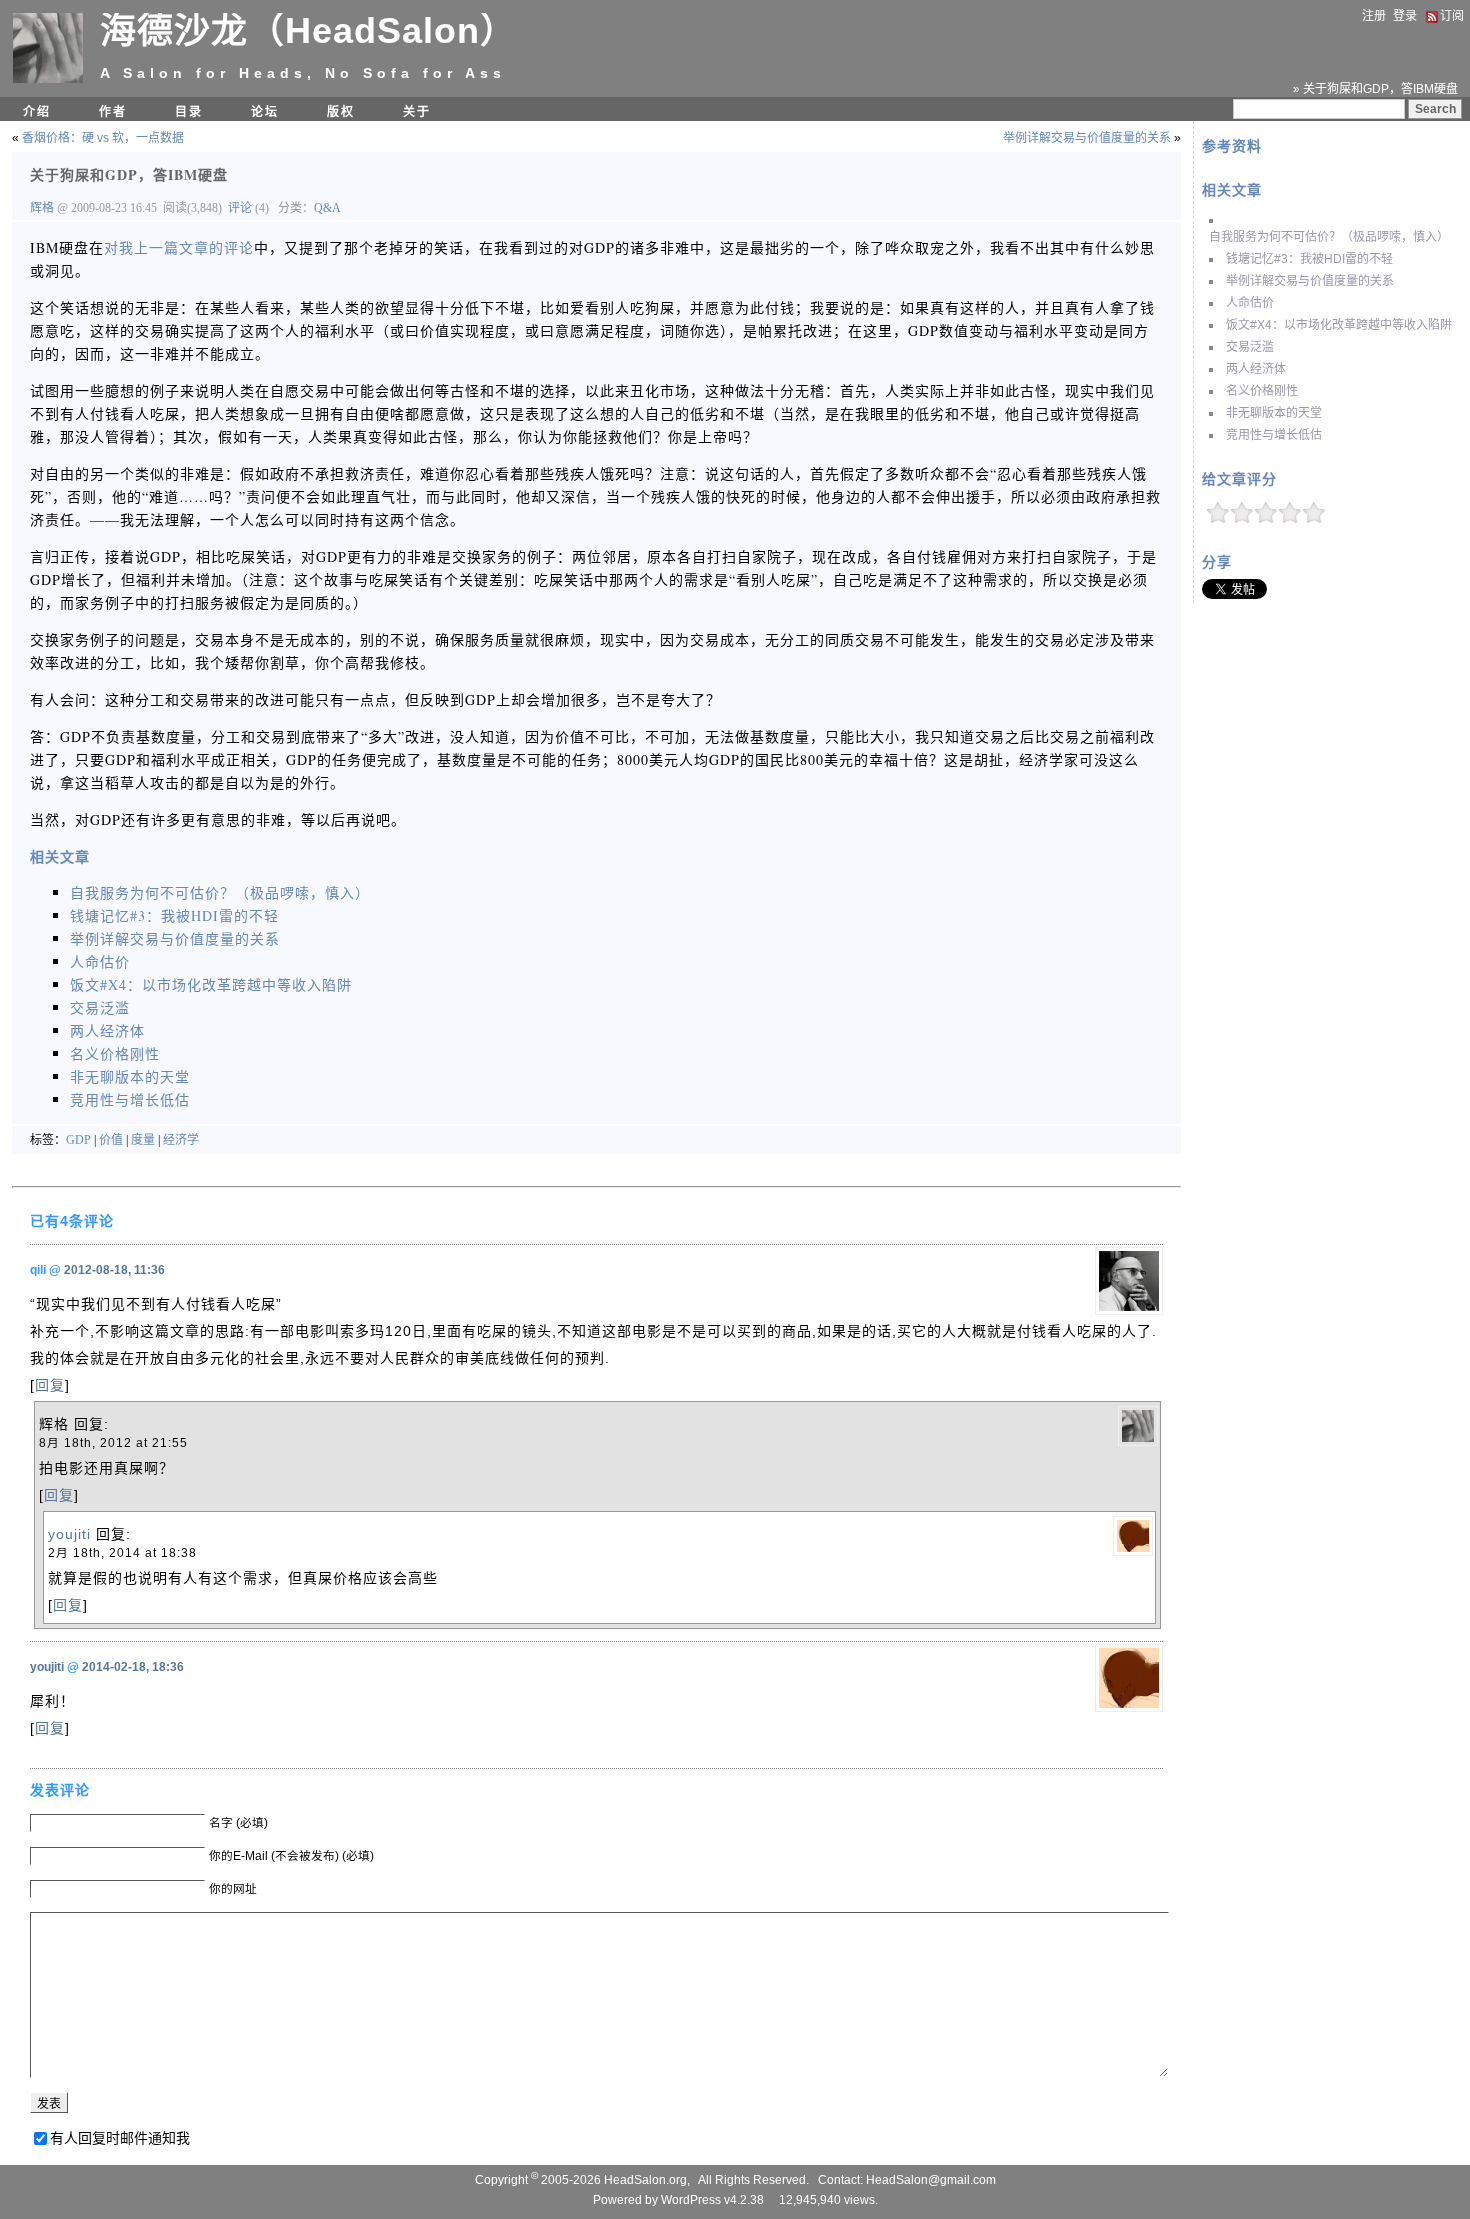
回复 (50, 1385)
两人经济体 (1256, 369)
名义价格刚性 (1262, 391)
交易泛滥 (1250, 347)
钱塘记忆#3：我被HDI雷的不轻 (1309, 259)
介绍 (37, 112)
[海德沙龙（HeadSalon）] (48, 79)
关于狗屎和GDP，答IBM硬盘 (129, 174)
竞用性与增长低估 (1274, 435)
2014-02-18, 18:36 (133, 1667)
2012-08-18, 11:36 (114, 1270)
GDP (78, 1140)
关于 (417, 112)
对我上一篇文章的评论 (179, 247)
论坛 (265, 112)
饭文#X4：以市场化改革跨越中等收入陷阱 (1339, 325)
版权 (341, 112)
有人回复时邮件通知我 (120, 2138)
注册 (1374, 16)
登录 (1405, 16)
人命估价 (1250, 303)
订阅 (1452, 16)
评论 (240, 208)
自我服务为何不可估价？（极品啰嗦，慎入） (1329, 237)
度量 (143, 1140)
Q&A (327, 208)
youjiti (69, 1534)
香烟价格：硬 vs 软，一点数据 (103, 138)
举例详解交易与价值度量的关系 (1310, 281)
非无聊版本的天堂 (1274, 413)
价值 (111, 1140)
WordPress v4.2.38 (712, 2200)
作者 (113, 112)
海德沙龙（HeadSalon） (308, 30)
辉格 (43, 208)
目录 (189, 112)
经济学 (181, 1140)
